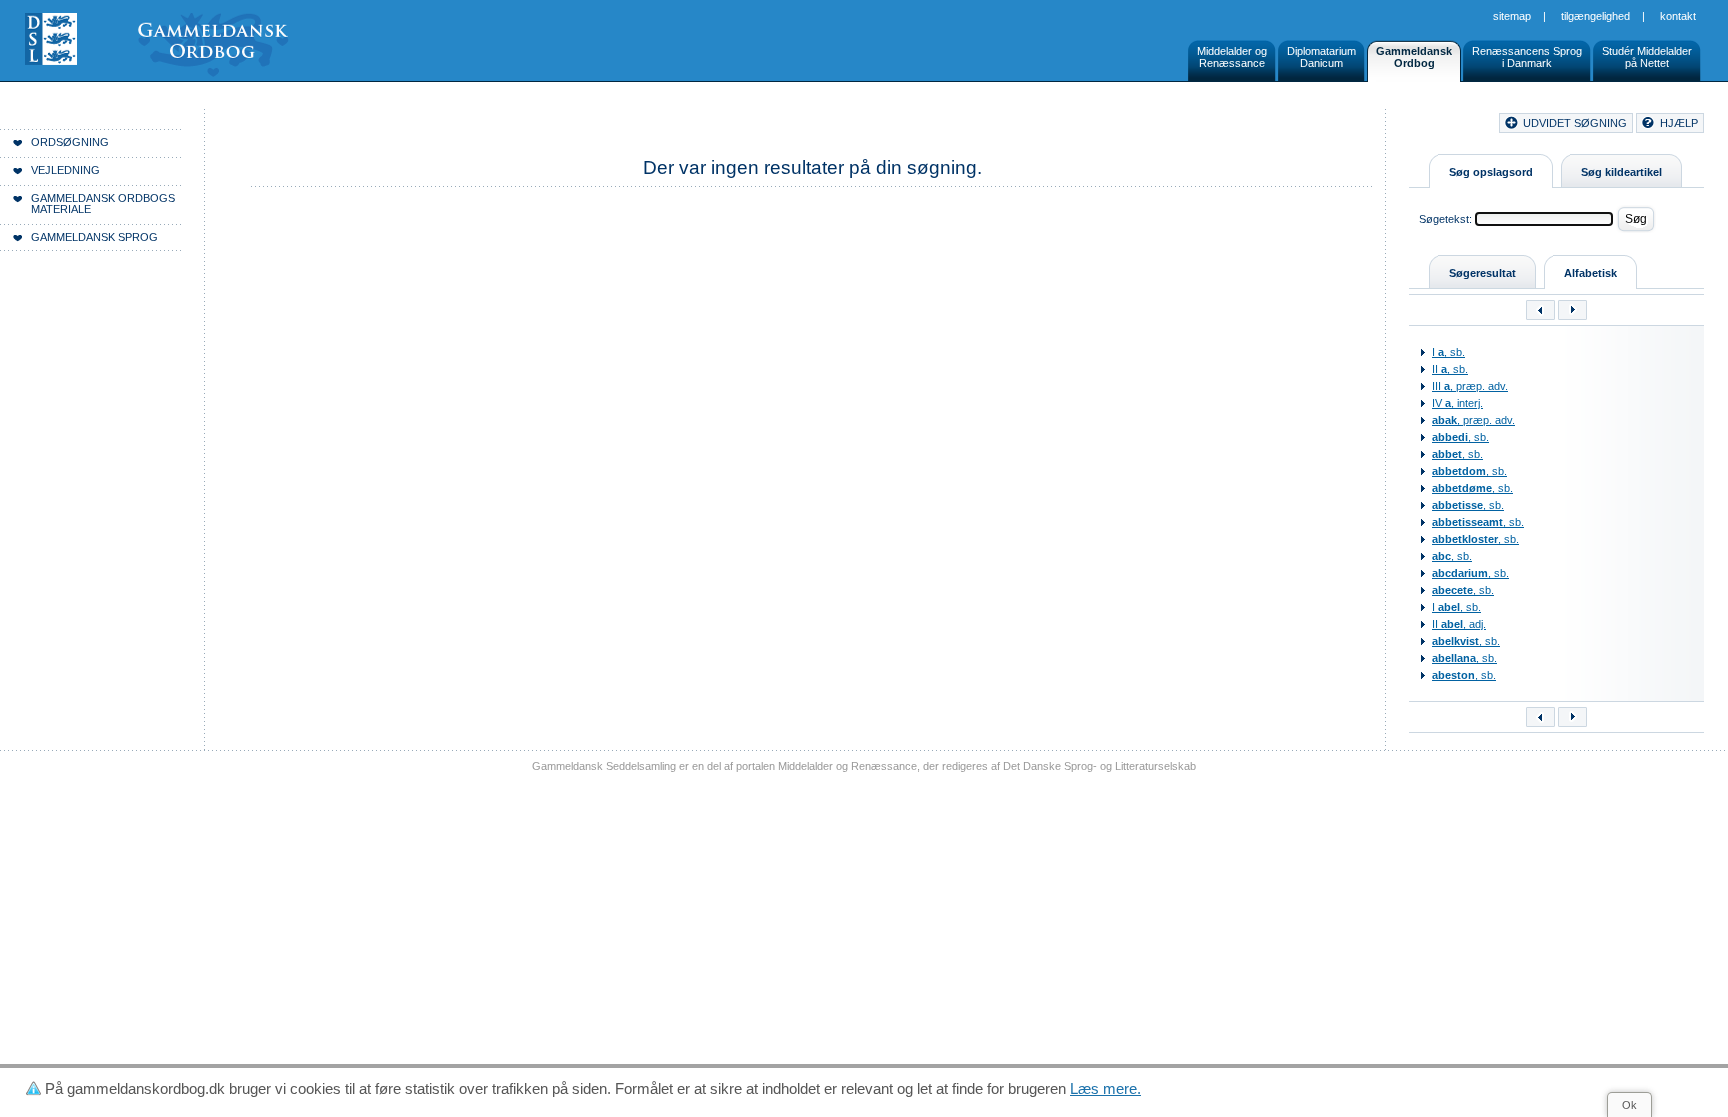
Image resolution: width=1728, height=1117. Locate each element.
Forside (307, 126)
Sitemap (1512, 16)
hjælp (1679, 123)
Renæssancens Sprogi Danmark (1527, 57)
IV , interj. (1457, 403)
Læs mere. (1105, 1088)
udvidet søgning (1575, 123)
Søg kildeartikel (1621, 172)
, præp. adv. (1473, 420)
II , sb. (1450, 369)
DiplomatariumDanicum (1321, 57)
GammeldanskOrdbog (1414, 57)
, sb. (1460, 437)
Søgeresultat (1482, 273)
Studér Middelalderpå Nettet (1647, 57)
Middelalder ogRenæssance (1232, 57)
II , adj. (1459, 624)
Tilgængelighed (1595, 16)
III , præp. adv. (1470, 386)
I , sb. (1448, 352)
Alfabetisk (1590, 273)
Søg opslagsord (1491, 172)
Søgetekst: (1445, 219)
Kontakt (1678, 16)
